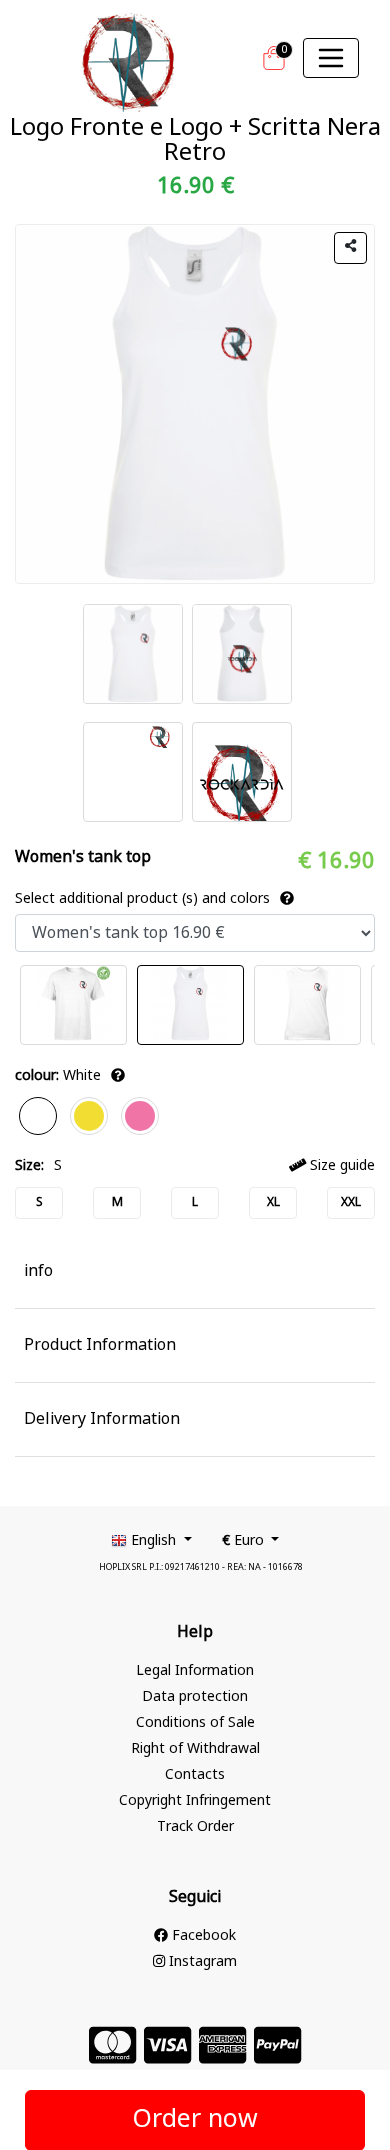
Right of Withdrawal (195, 1749)
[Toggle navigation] (331, 58)
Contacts (195, 1775)
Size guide (340, 1166)
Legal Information (195, 1671)
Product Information (100, 1346)
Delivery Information (102, 1420)
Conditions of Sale (195, 1723)
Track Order (195, 1827)
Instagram (201, 1962)
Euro (245, 1541)
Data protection (195, 1697)
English (153, 1541)
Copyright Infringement (195, 1801)
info (38, 1272)
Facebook (202, 1936)
